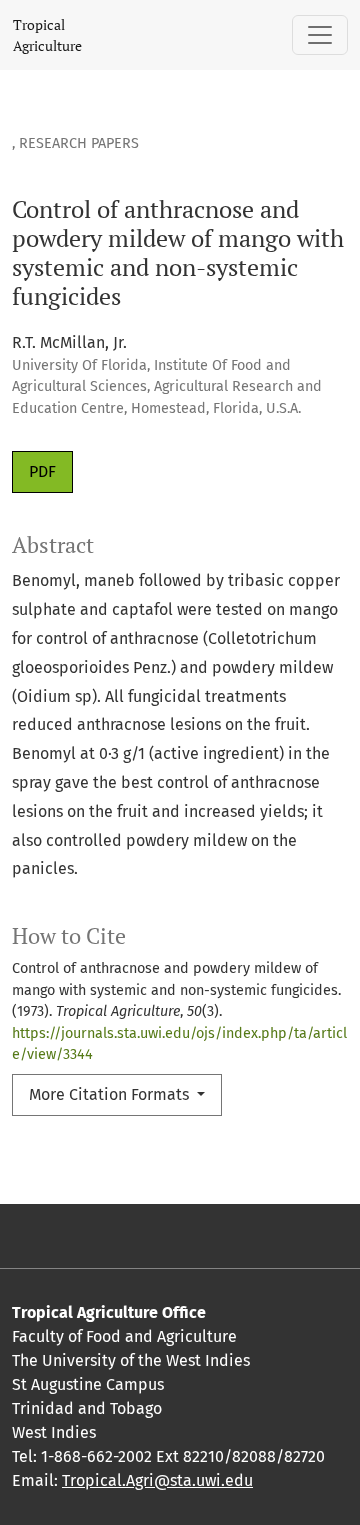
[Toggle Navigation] (320, 35)
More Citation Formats (111, 1094)
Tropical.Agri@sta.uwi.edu (157, 1480)
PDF (42, 471)
